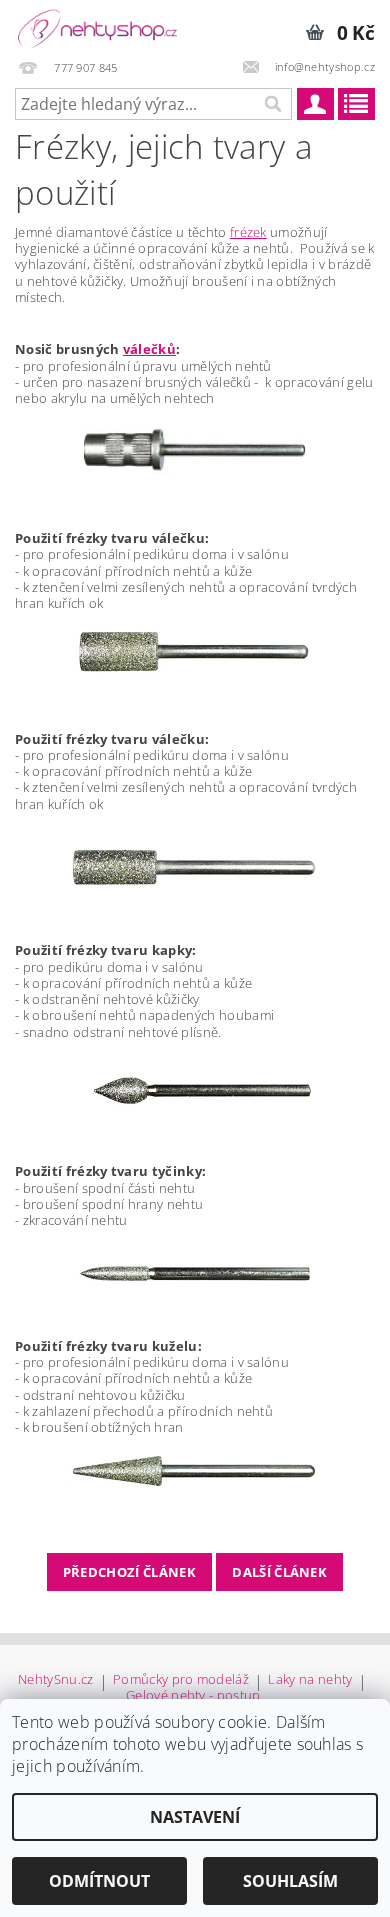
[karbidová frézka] (195, 867)
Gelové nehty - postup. (195, 1695)
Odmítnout (99, 1881)
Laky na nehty (310, 1680)
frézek (248, 232)
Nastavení (195, 1817)
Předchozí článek (129, 1572)
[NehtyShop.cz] (97, 26)
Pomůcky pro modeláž (181, 1680)
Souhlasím (290, 1881)
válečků (149, 349)
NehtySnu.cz (56, 1680)
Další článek (279, 1572)
